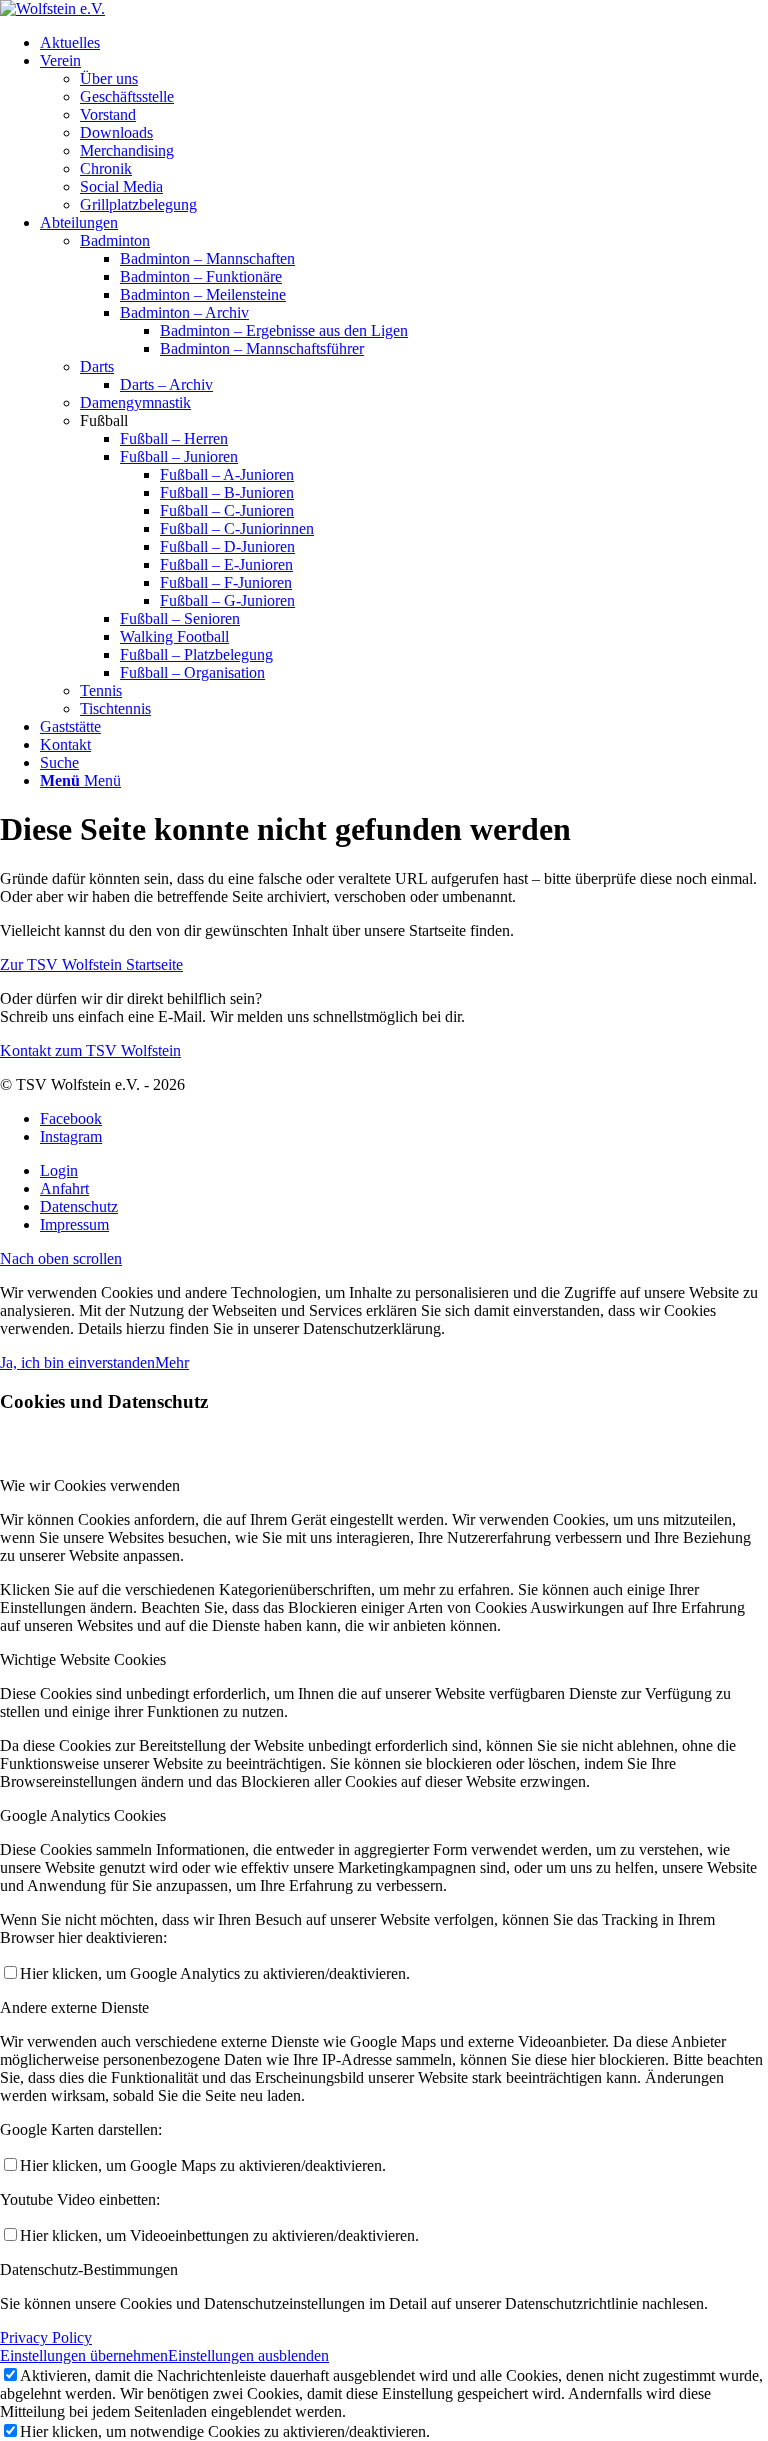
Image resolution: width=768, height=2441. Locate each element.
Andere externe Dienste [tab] (74, 2007)
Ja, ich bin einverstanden (77, 1362)
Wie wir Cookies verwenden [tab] (90, 1485)
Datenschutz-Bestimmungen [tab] (89, 2269)
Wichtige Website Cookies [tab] (83, 1659)
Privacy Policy (46, 2337)
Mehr (172, 1362)
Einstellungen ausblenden (248, 2355)
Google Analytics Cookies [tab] (83, 1815)
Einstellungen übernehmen (84, 2355)
